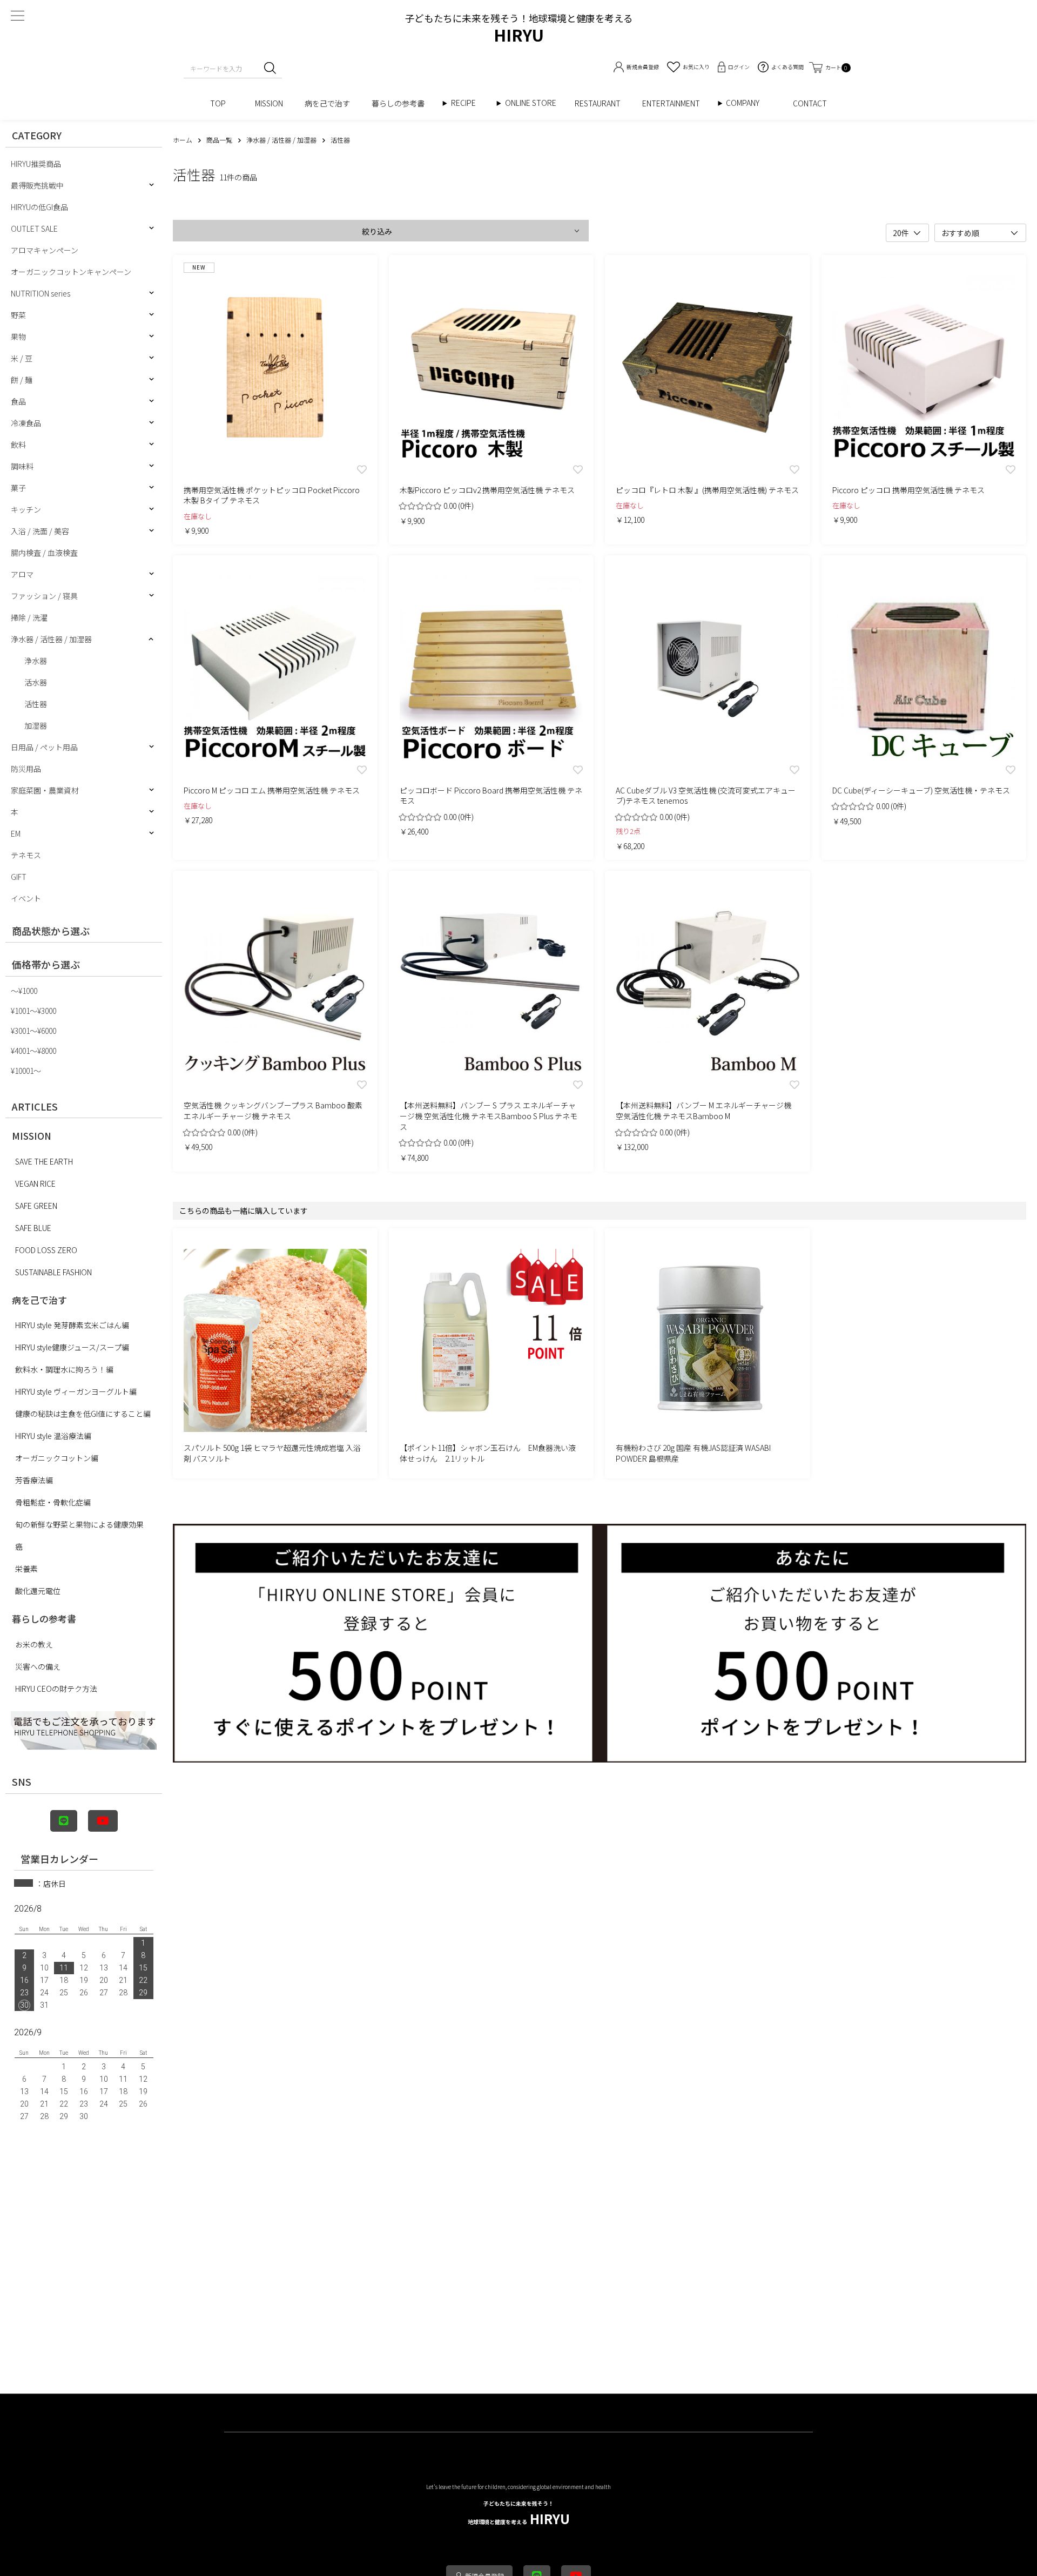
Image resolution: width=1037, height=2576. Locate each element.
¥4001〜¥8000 (33, 1051)
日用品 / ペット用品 (44, 747)
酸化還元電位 (38, 1591)
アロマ (22, 574)
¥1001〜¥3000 (33, 1011)
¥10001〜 (26, 1071)
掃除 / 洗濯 (29, 617)
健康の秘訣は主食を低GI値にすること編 (83, 1414)
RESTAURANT (598, 103)
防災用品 (26, 769)
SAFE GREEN (36, 1206)
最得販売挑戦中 (37, 185)
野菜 (18, 315)
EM (16, 833)
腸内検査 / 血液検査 (44, 553)
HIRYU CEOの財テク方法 (56, 1689)
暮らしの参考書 (402, 103)
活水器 (36, 682)
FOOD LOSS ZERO (46, 1250)
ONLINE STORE (534, 103)
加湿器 (36, 725)
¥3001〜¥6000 (33, 1031)
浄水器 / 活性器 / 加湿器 (51, 639)
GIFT (19, 877)
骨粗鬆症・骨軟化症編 (53, 1502)
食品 (18, 401)
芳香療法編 (34, 1480)
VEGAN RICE (35, 1183)
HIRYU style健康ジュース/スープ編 (72, 1347)
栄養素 (26, 1569)
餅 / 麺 (22, 380)
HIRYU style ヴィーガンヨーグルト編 (76, 1391)
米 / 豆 (22, 358)
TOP (222, 103)
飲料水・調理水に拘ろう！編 (64, 1369)
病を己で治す (327, 103)
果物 (18, 337)
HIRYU (519, 2514)
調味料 (22, 466)
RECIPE (467, 103)
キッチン (26, 509)
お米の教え (34, 1644)
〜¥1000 (24, 991)
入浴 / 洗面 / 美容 (40, 531)
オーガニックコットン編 (57, 1458)
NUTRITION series (41, 293)
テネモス (26, 855)
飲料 (18, 445)
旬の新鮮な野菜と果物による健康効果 (79, 1524)
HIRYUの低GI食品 (39, 207)
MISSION (269, 103)
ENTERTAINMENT (675, 103)
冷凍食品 (26, 423)
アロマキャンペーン (45, 250)
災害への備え (38, 1666)
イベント (26, 898)
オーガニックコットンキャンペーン (71, 272)
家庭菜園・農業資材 (45, 790)
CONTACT (810, 103)
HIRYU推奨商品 (36, 164)
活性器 (36, 704)
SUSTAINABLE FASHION (53, 1272)
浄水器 (36, 661)
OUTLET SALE (34, 228)
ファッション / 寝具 (44, 596)
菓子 (18, 488)
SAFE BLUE (33, 1228)
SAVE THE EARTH (44, 1161)
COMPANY (754, 103)
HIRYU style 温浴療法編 (53, 1436)
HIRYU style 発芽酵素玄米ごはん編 (72, 1325)
